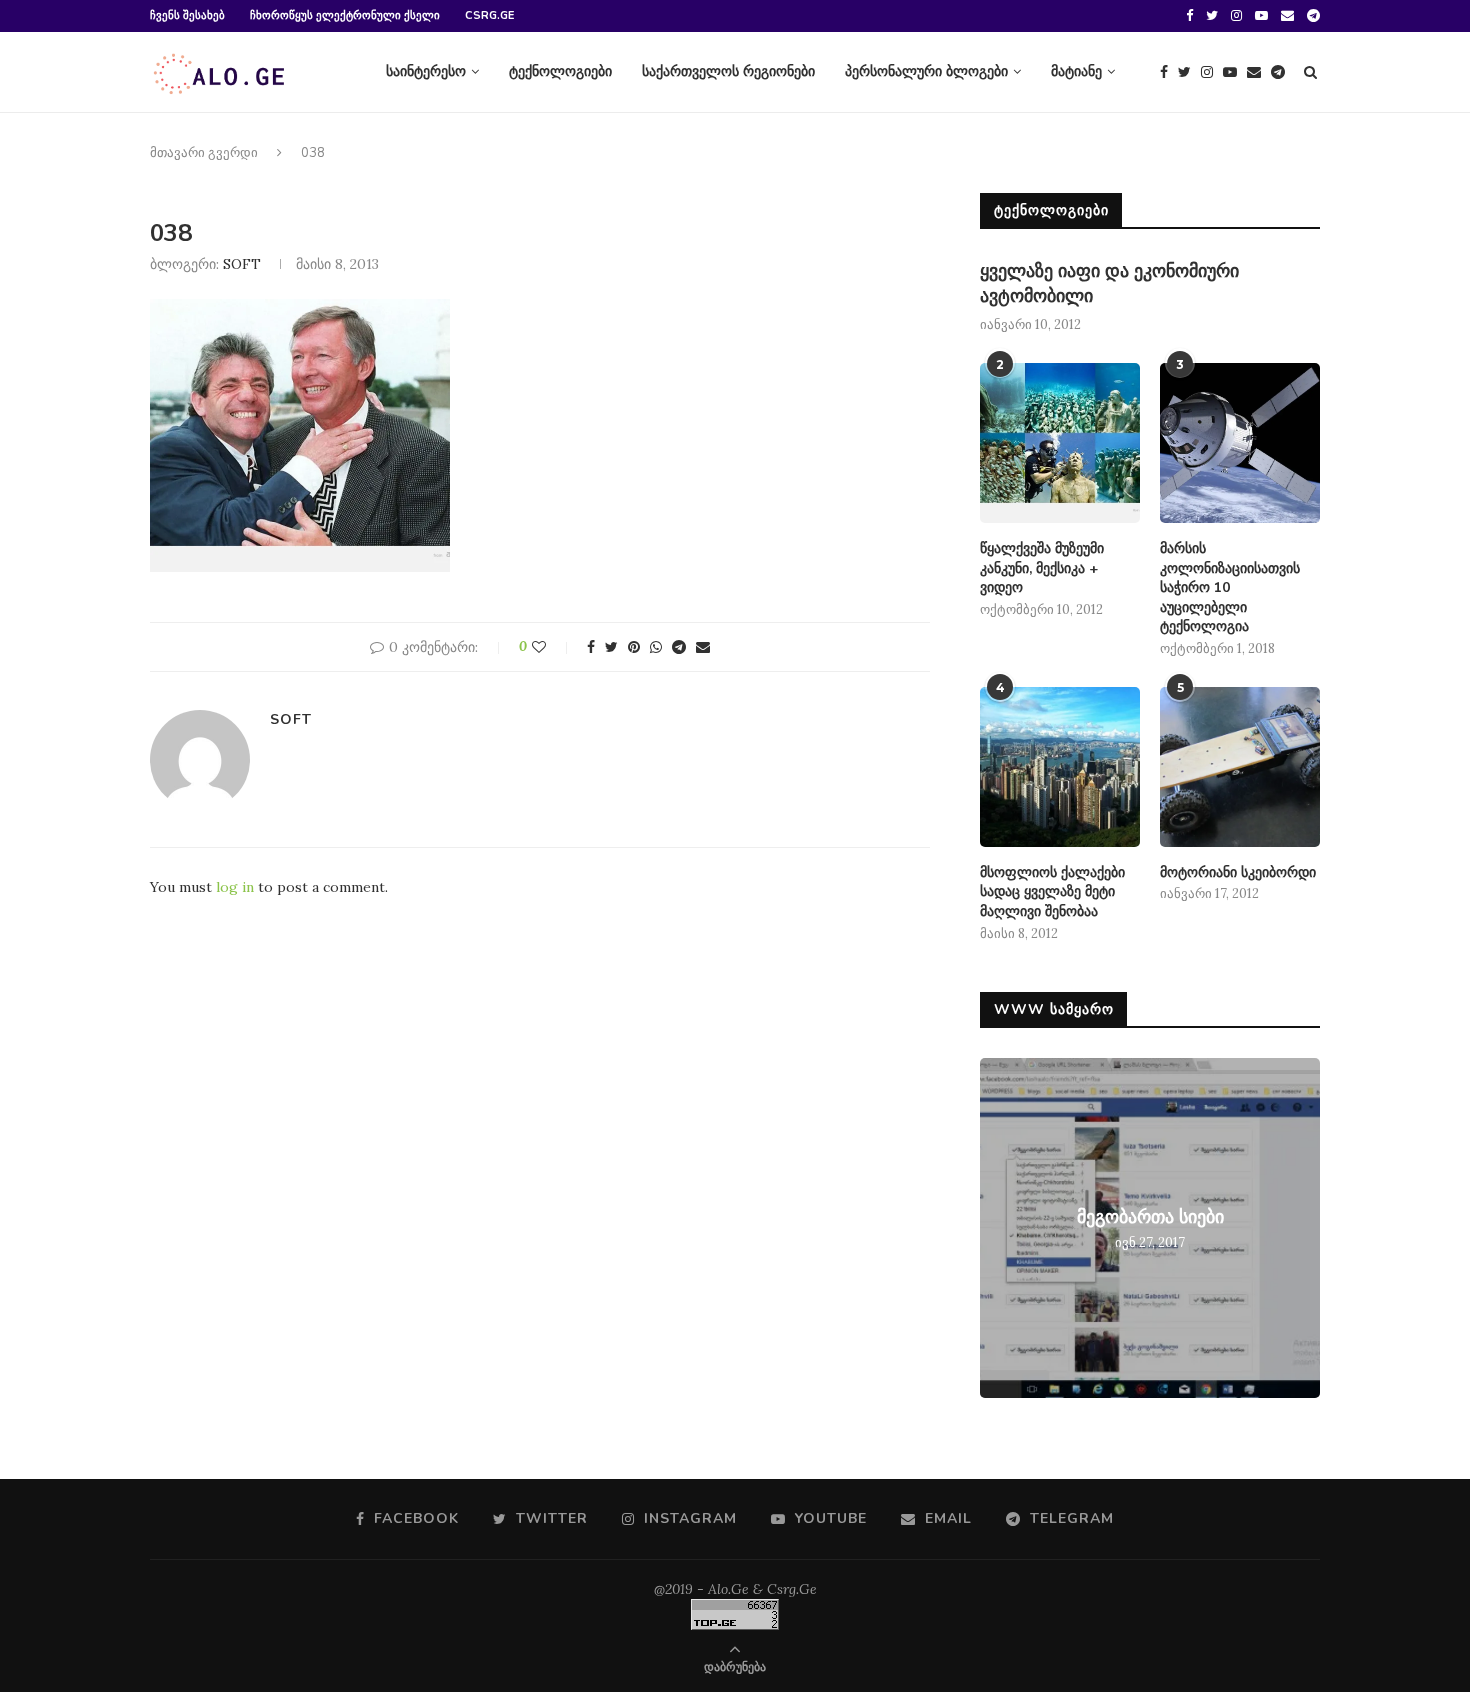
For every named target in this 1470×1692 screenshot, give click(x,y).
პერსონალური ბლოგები (926, 71)
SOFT (242, 264)
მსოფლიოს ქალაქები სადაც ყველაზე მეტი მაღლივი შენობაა (1052, 892)
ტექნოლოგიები (560, 71)
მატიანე (1076, 71)
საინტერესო (426, 71)
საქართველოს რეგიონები (728, 71)
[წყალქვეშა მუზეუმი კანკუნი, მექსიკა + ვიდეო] (1060, 443)
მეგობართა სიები (1150, 1217)
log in (235, 887)
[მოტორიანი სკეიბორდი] (1240, 767)
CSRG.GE (489, 15)
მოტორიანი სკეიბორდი (1238, 872)
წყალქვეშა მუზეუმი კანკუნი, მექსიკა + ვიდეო (1042, 568)
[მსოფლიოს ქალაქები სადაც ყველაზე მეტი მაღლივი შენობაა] (1060, 767)
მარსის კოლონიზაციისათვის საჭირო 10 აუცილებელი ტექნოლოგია (1230, 587)
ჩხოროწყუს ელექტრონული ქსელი (345, 15)
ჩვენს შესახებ (187, 15)
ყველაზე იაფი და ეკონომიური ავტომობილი (1109, 283)
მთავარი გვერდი (204, 153)
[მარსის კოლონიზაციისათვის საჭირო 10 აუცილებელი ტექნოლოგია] (1240, 443)
